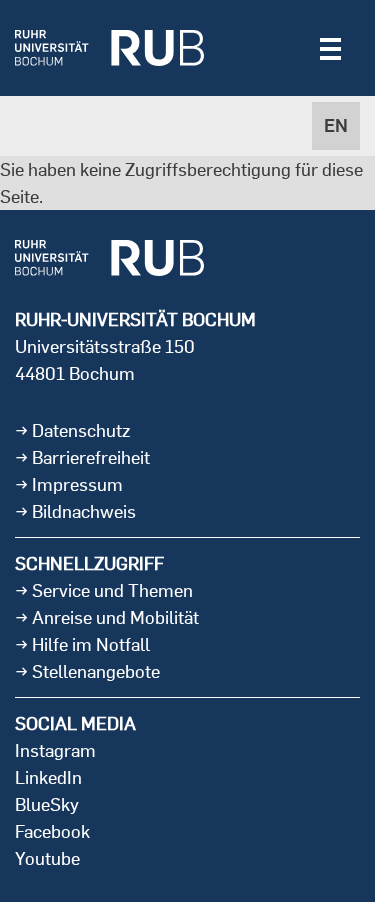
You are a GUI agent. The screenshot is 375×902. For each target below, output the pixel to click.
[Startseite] (109, 48)
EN (336, 125)
